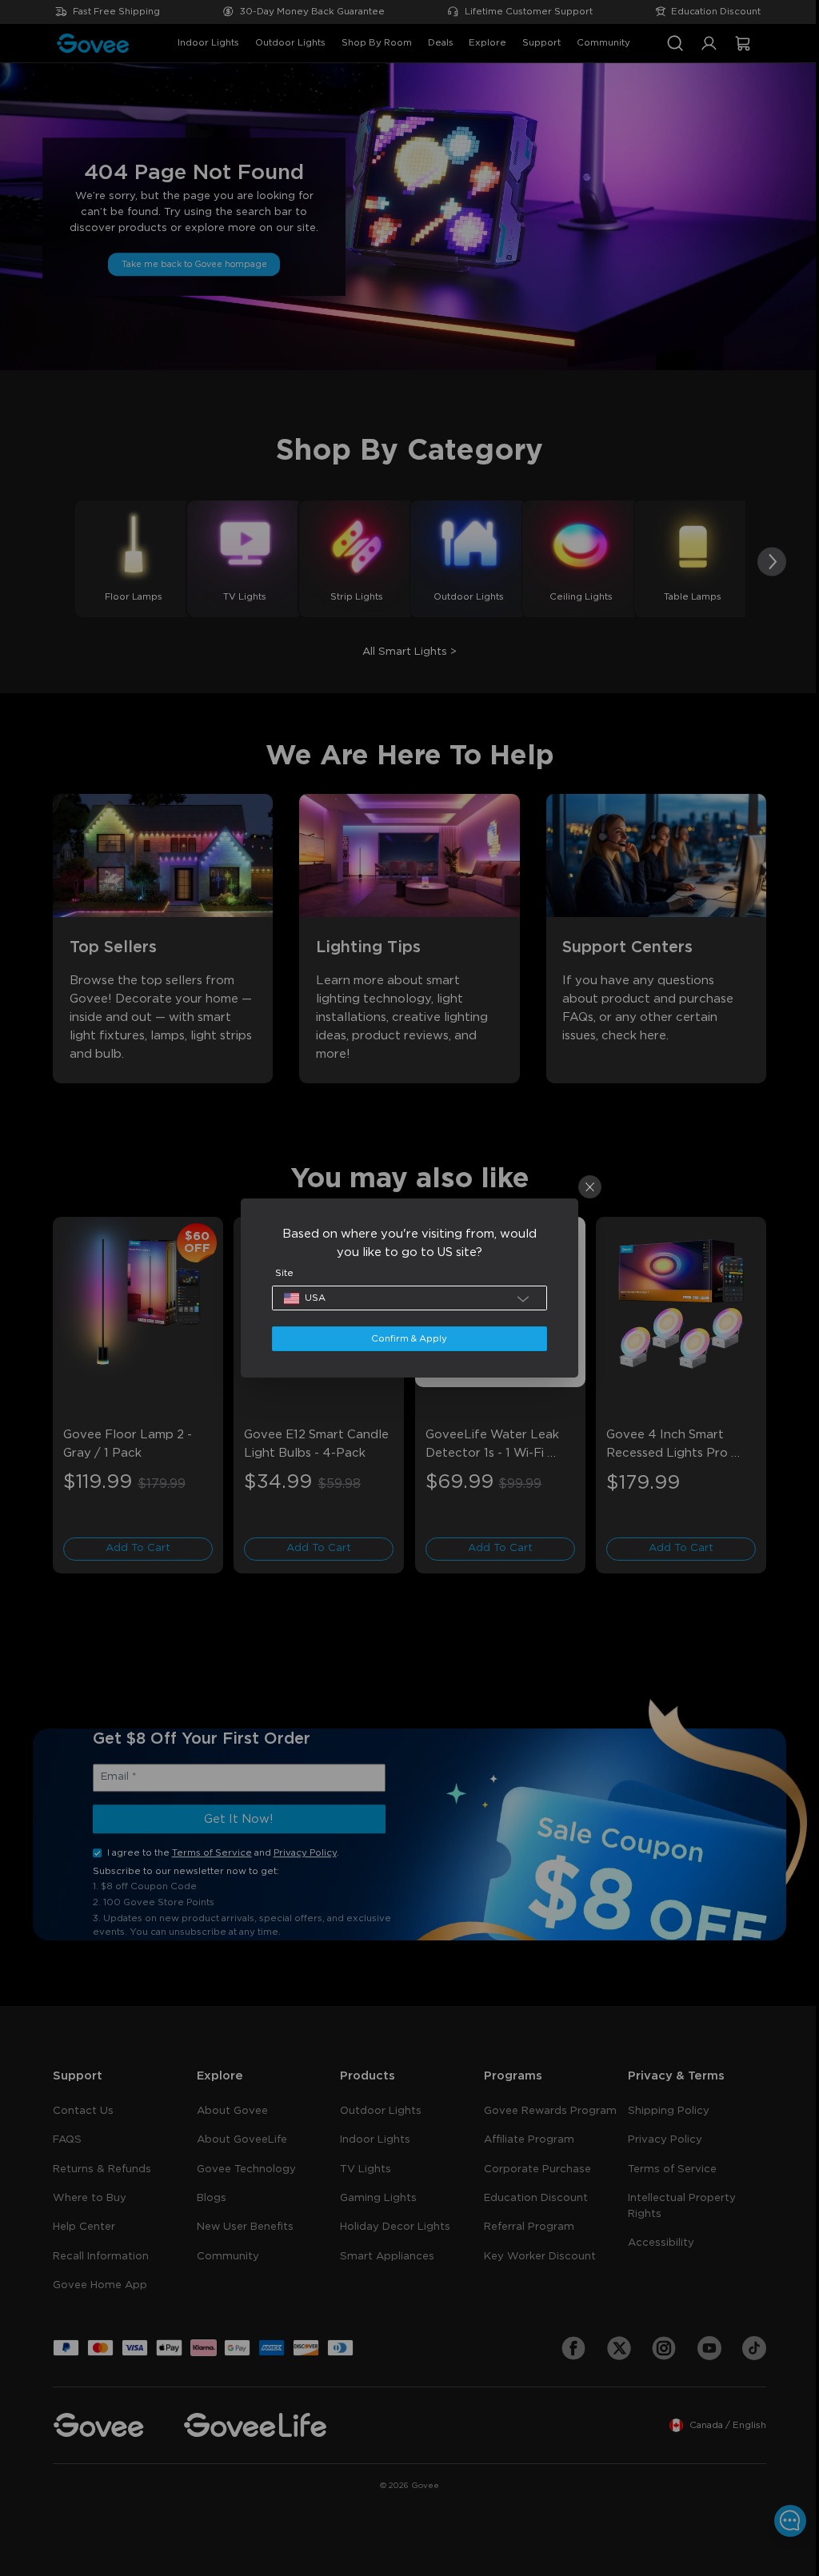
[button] (405, 1298)
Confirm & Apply (405, 1339)
